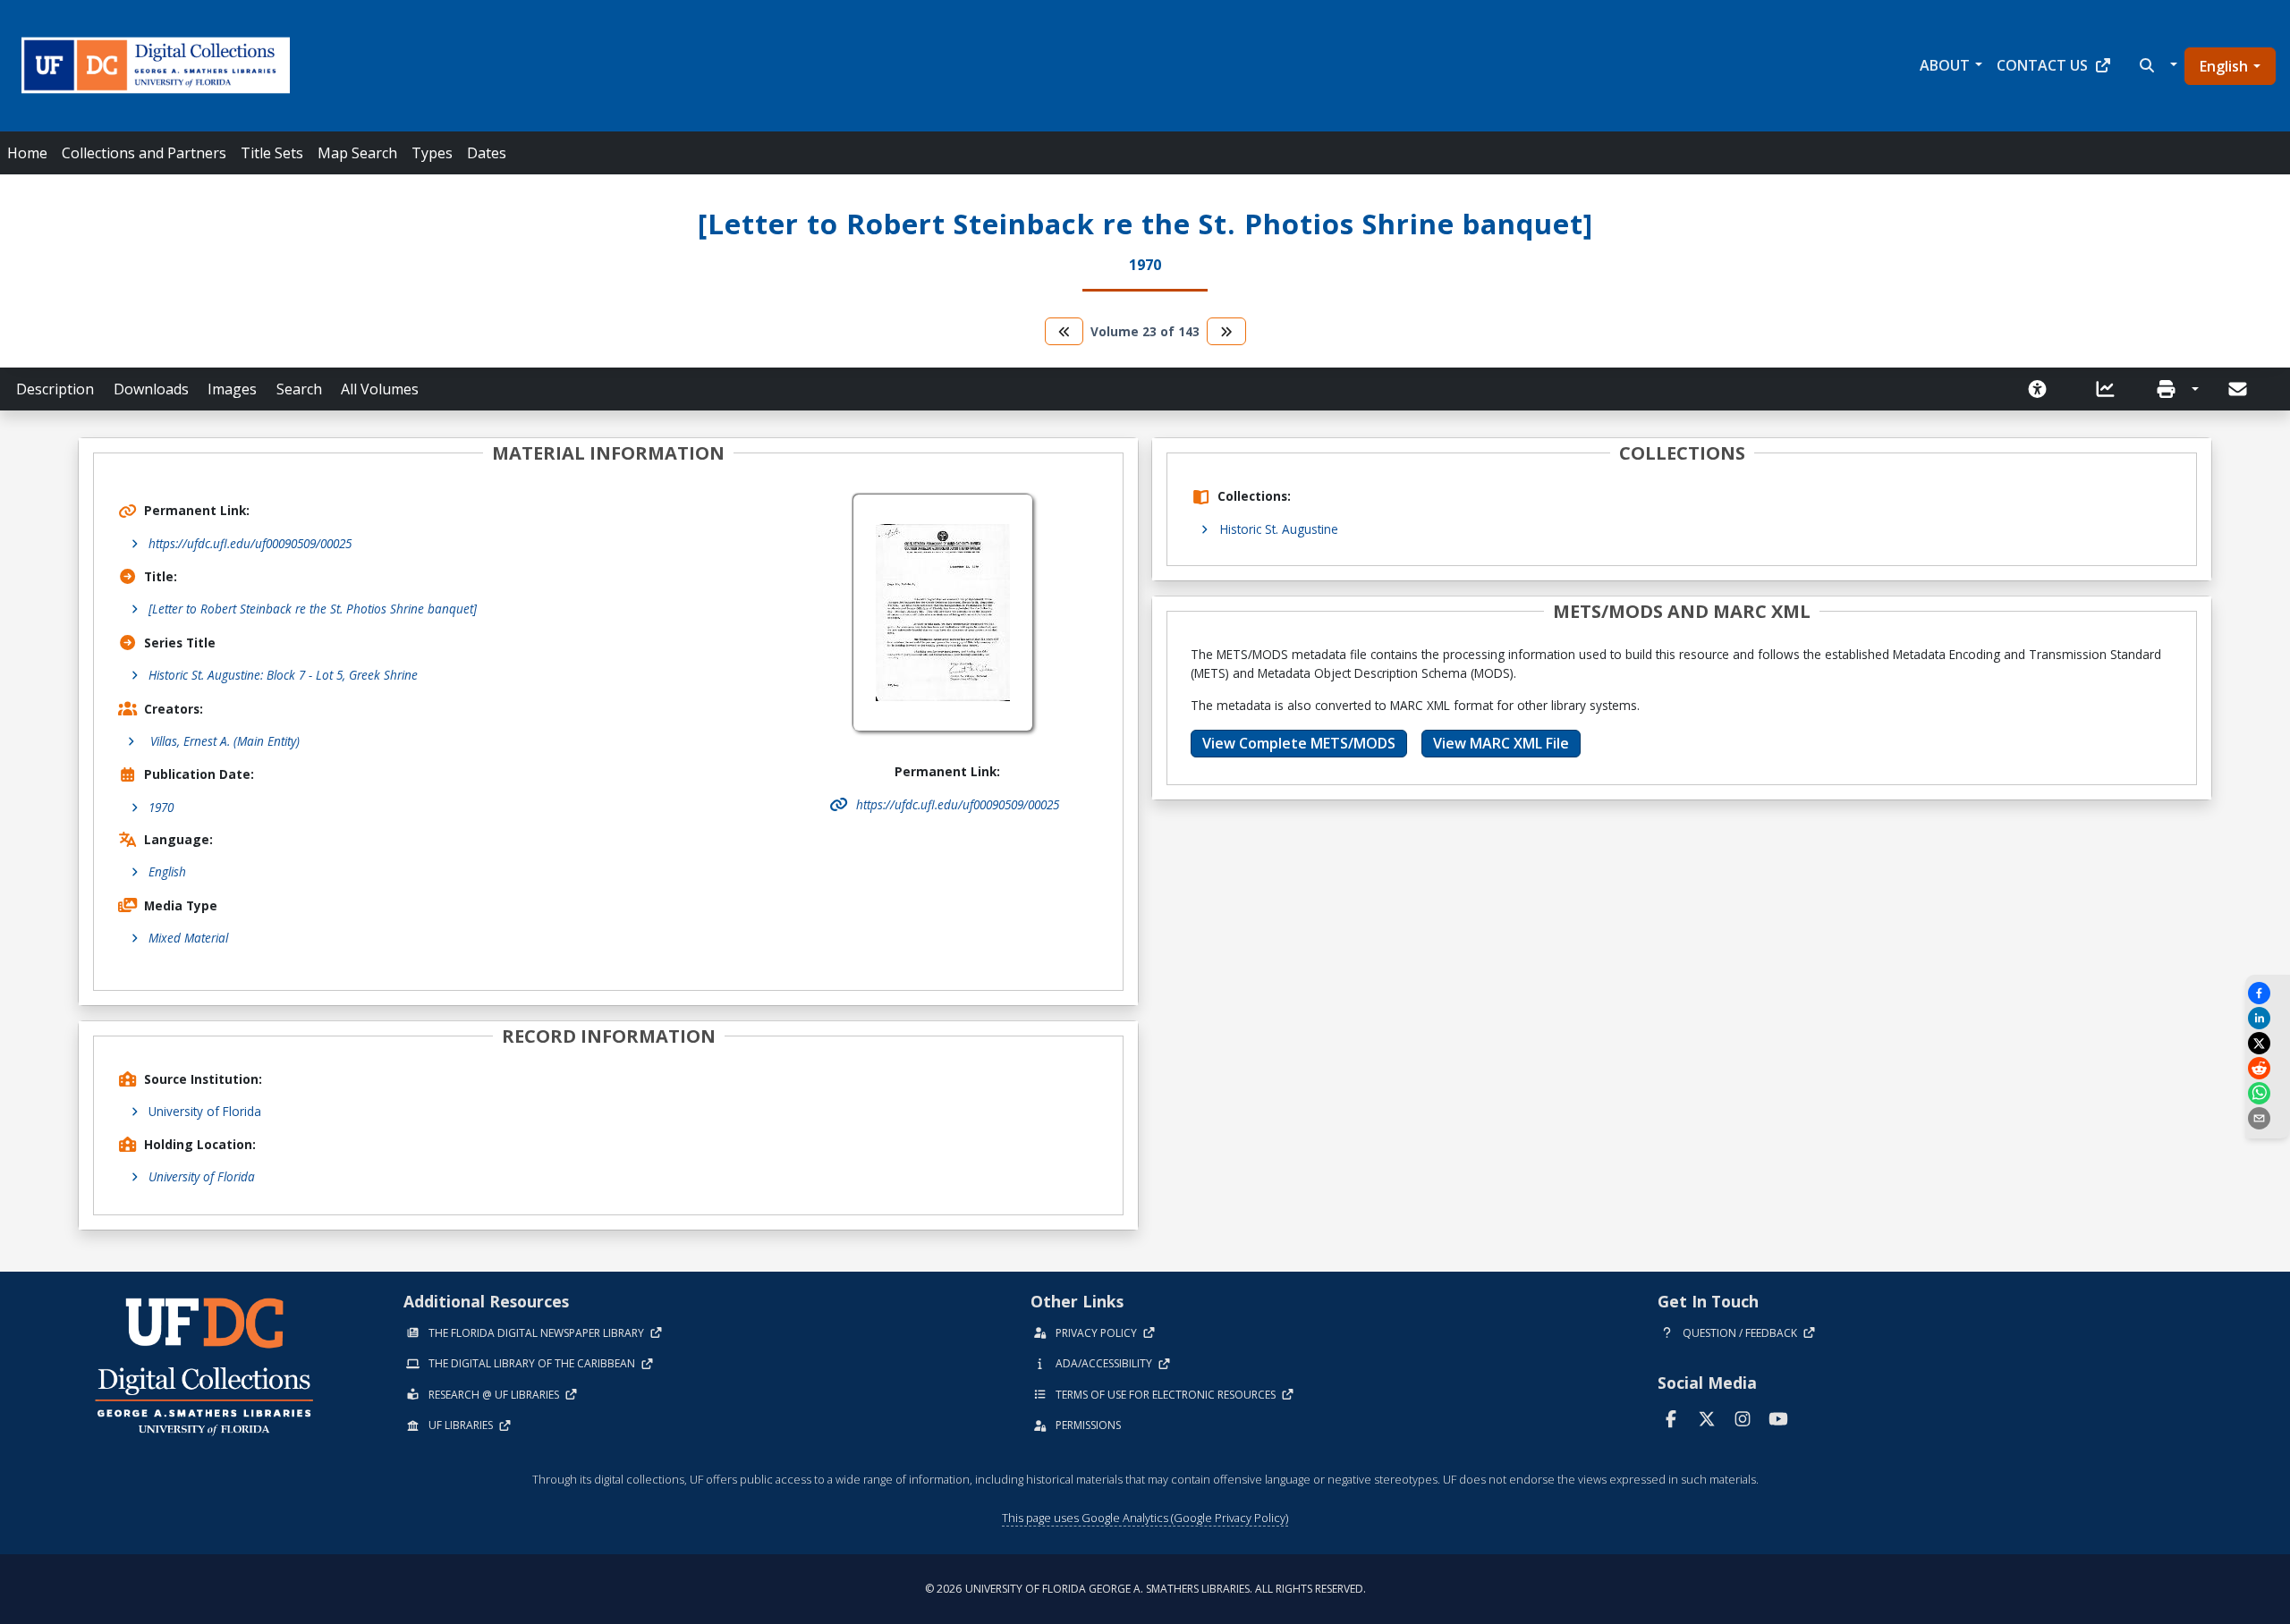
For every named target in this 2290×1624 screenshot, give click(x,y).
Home (27, 153)
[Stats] (2111, 389)
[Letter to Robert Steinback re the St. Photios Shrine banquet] (313, 609)
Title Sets (272, 153)
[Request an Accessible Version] (2043, 389)
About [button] (1945, 65)
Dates (487, 153)
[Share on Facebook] (2268, 993)
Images (232, 389)
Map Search (357, 153)
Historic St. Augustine (1279, 529)
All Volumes (380, 389)
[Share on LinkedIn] (2268, 1018)
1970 (161, 807)
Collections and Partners (144, 153)
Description (55, 389)
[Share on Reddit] (2268, 1068)
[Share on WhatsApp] (2268, 1093)
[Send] (2239, 389)
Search (299, 389)
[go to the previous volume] (1064, 331)
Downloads (151, 389)
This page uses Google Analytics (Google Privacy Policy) (1145, 1518)
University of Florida (205, 1111)
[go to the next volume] (1226, 331)
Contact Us (2042, 65)
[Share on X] (2268, 1043)
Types (432, 153)
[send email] (2268, 1118)
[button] (2156, 65)
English (2224, 66)
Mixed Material (188, 938)
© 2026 (1145, 1589)
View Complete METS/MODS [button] (1299, 743)
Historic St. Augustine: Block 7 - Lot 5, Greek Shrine (283, 675)
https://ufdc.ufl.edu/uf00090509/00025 (250, 543)
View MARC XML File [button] (1501, 743)
